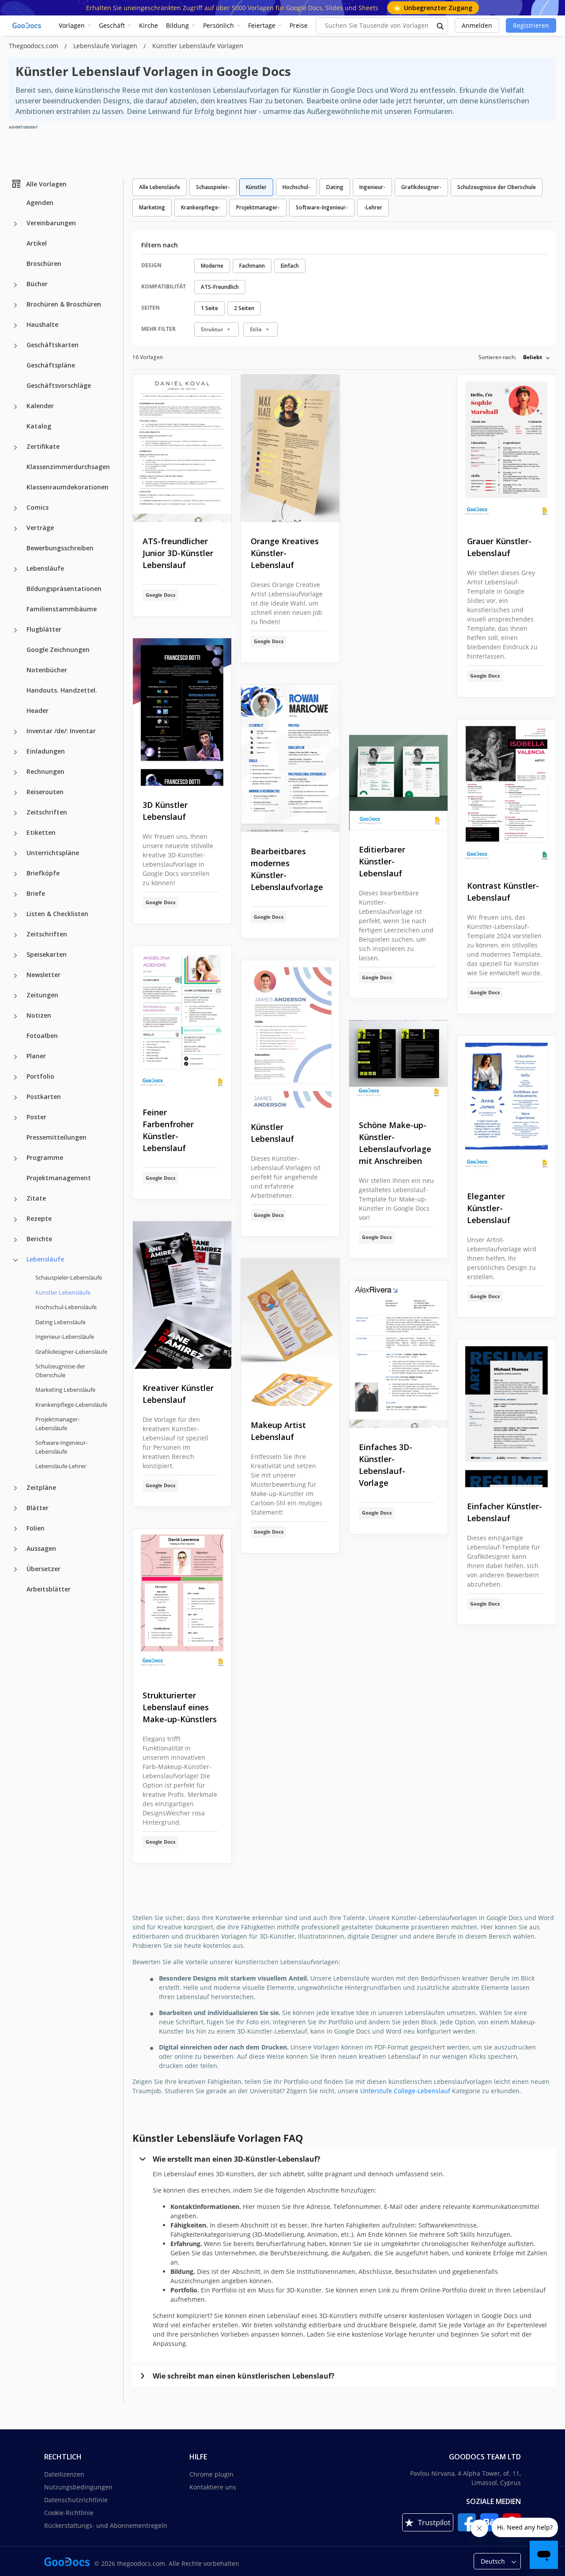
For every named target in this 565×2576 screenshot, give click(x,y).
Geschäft (112, 25)
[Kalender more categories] (15, 407)
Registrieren (531, 25)
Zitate (36, 1198)
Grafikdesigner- (421, 187)
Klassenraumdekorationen (68, 487)
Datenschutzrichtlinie (76, 2500)
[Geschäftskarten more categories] (15, 346)
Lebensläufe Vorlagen (106, 46)
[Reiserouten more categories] (15, 793)
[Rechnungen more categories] (15, 773)
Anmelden (477, 25)
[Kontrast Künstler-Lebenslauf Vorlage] (507, 793)
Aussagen (41, 1548)
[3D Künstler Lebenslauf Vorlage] (182, 712)
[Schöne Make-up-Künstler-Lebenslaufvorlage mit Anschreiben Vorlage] (398, 1063)
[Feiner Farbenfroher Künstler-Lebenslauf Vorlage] (182, 1020)
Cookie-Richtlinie (69, 2513)
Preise (299, 25)
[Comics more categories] (15, 508)
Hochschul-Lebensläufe (66, 1307)
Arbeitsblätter (49, 1589)
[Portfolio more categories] (15, 1077)
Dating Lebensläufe (60, 1322)
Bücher (37, 284)
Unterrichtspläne (53, 853)
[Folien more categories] (15, 1529)
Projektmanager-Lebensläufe (57, 1424)
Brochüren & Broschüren (64, 304)
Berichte (39, 1239)
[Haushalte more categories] (15, 326)
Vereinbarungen (51, 223)
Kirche (149, 25)
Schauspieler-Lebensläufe (69, 1277)
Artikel (37, 243)
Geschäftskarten (53, 345)
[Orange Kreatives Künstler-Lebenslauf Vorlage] (290, 449)
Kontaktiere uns (213, 2487)
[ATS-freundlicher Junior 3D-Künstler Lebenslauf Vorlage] (182, 449)
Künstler (256, 187)
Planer (36, 1056)
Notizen (39, 1015)
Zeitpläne (41, 1487)
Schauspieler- (213, 187)
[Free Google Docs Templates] (27, 26)
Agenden (40, 203)
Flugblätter (44, 629)
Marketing (152, 207)
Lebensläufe (45, 568)
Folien (36, 1528)
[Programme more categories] (15, 1159)
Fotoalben (42, 1036)
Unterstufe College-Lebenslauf (405, 2091)
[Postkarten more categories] (15, 1098)
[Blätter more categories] (15, 1508)
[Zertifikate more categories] (15, 447)
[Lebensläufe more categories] (15, 569)
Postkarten (44, 1097)
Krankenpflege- (201, 207)
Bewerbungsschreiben (60, 548)
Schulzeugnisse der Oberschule (60, 1371)
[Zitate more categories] (15, 1199)
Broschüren (44, 263)
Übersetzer (43, 1568)
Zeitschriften (47, 812)
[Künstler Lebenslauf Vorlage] (290, 1034)
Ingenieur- (372, 187)
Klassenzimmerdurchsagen (68, 467)
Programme (45, 1157)
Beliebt (533, 357)
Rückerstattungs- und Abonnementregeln (106, 2525)
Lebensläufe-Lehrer (61, 1466)
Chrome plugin (211, 2474)
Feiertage (262, 25)
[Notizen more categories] (15, 1016)
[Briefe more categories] (15, 894)
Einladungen (46, 751)
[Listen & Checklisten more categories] (15, 915)
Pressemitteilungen (56, 1137)
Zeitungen (42, 995)
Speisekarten (47, 954)
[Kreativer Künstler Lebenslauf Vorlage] (182, 1295)
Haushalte (42, 324)
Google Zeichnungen (58, 650)
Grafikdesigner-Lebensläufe (71, 1351)
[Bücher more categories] (15, 285)
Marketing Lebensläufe (65, 1390)
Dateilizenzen (64, 2474)
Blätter (38, 1507)
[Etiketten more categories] (15, 833)
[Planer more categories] (15, 1057)
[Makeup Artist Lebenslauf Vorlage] (290, 1332)
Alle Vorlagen (46, 184)
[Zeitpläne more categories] (15, 1488)
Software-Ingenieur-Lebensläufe (61, 1447)
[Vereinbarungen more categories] (15, 224)
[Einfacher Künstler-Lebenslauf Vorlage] (507, 1413)
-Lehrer (373, 207)
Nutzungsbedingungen (78, 2487)
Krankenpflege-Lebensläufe (71, 1404)
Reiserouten (45, 792)
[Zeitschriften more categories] (15, 813)
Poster (36, 1117)
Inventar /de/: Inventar (61, 731)
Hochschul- (296, 187)
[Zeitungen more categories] (15, 996)
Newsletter (43, 975)
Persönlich (218, 25)
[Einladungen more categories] (15, 752)
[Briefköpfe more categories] (15, 874)
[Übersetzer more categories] (15, 1569)
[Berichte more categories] (15, 1240)
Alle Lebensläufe (160, 187)
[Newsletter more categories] (15, 976)
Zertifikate (43, 446)
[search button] (441, 26)
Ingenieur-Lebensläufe (65, 1337)
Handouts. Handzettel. (62, 690)
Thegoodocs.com (34, 46)
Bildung (177, 25)
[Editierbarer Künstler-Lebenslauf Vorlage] (398, 783)
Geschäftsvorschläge (59, 385)
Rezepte (39, 1218)
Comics (38, 507)
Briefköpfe (43, 873)
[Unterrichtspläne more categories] (15, 854)
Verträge (40, 528)
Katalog (39, 426)
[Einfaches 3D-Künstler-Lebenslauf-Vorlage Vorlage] (398, 1354)
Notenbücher (47, 670)
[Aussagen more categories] (15, 1549)
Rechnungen (45, 771)
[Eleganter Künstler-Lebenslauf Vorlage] (507, 1106)
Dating (335, 187)
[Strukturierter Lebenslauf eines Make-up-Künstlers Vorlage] (182, 1603)
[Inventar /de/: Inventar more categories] (15, 732)
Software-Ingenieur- (322, 207)
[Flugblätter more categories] (15, 630)
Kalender (40, 406)
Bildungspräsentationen (64, 589)
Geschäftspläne (51, 365)
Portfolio (40, 1076)
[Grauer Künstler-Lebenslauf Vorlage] (507, 449)
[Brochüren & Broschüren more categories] (15, 305)
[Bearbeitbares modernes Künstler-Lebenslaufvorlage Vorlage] (290, 759)
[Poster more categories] (15, 1118)
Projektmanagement (59, 1178)
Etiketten (41, 832)
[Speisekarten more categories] (15, 955)
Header (38, 710)
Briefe (36, 893)
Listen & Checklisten (57, 914)
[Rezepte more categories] (15, 1220)
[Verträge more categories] (15, 529)
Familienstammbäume (62, 609)
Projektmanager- (258, 207)
